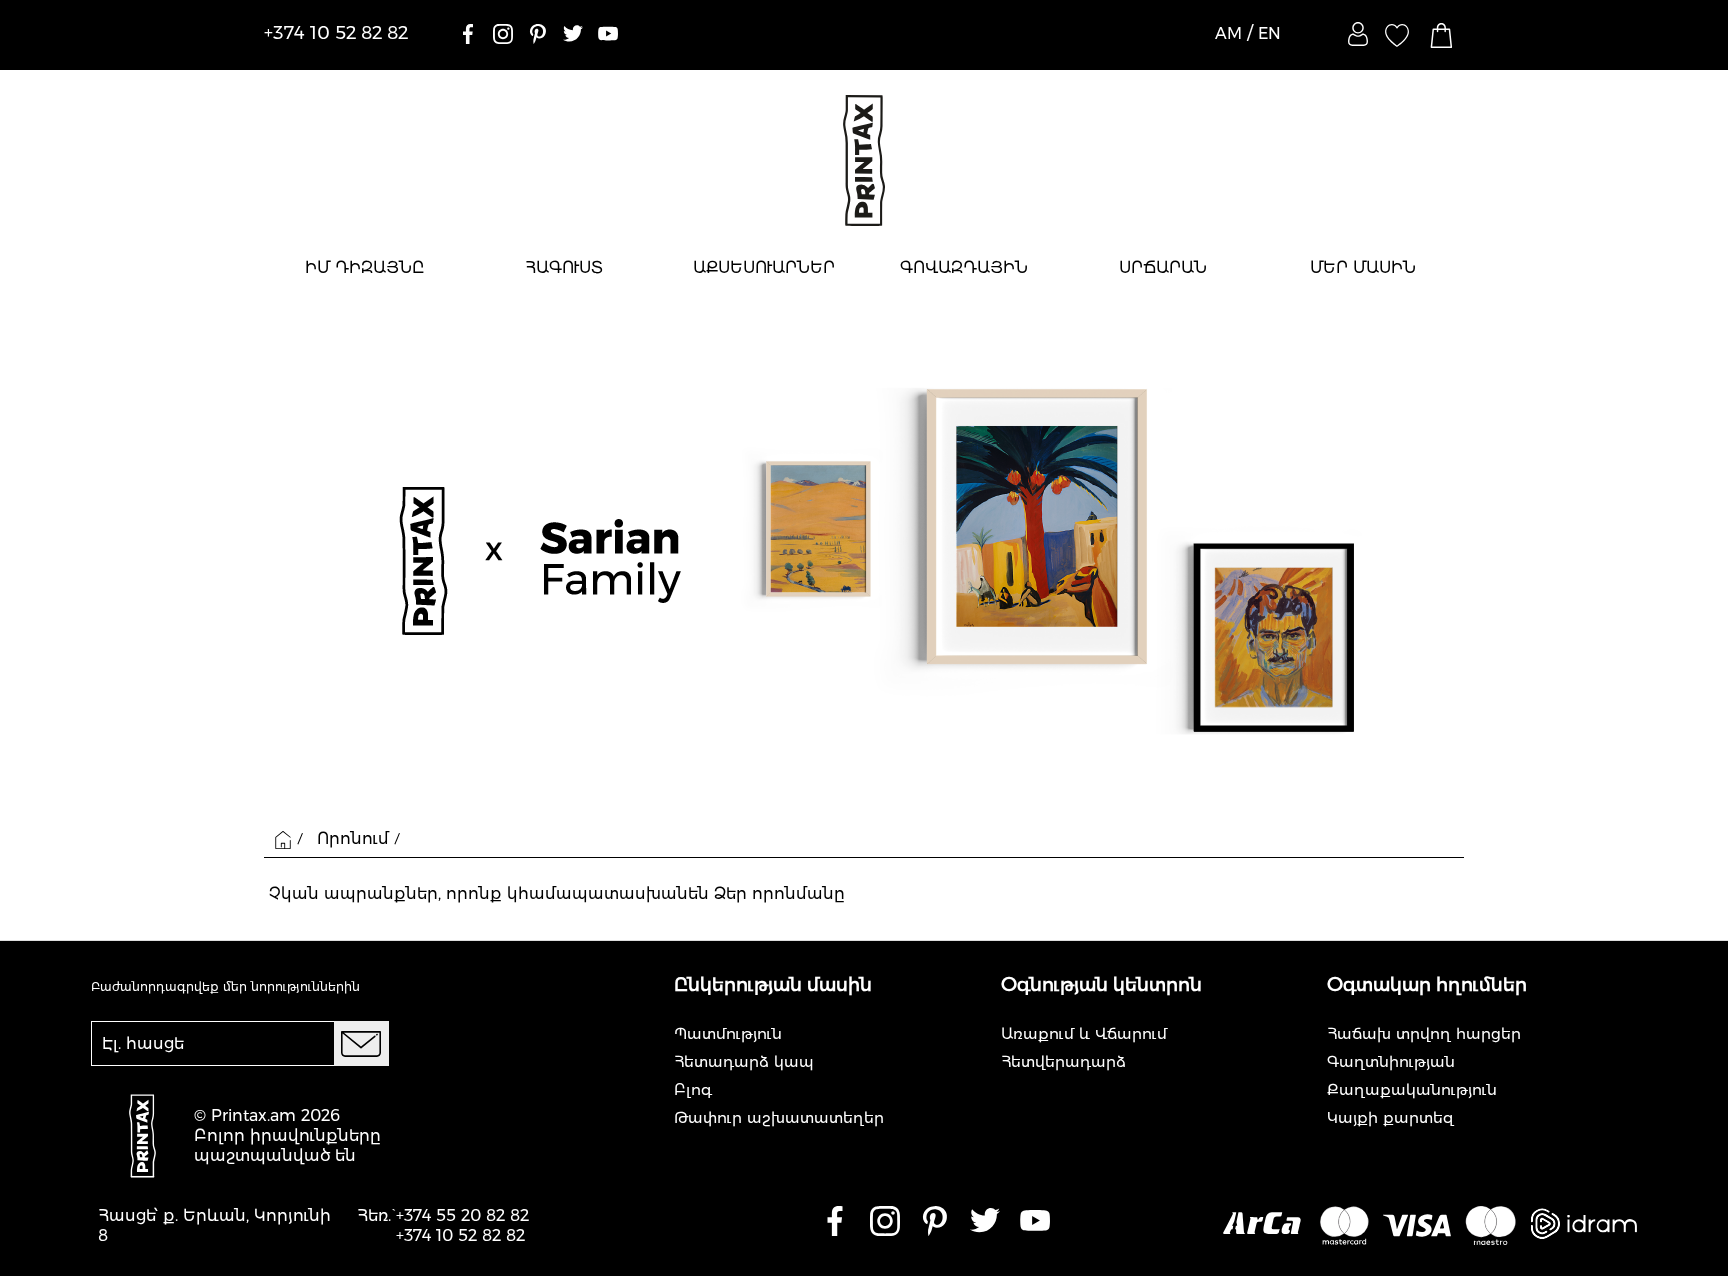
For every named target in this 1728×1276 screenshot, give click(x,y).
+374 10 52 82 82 (460, 1235)
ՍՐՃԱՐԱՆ (1163, 267)
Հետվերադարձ (1063, 1061)
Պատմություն (728, 1033)
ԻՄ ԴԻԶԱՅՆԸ (365, 267)
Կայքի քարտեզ (1390, 1117)
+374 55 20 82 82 (462, 1215)
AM (1228, 33)
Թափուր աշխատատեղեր (779, 1117)
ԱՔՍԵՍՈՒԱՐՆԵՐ (764, 267)
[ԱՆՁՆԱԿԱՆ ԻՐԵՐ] (1358, 34)
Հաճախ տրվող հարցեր (1424, 1033)
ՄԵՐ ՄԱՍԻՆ (1363, 267)
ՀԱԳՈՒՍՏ (564, 267)
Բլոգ (693, 1089)
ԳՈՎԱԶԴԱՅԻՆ (964, 267)
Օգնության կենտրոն (1101, 985)
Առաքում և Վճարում (1084, 1033)
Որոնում (353, 838)
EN (1269, 33)
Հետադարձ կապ (744, 1061)
